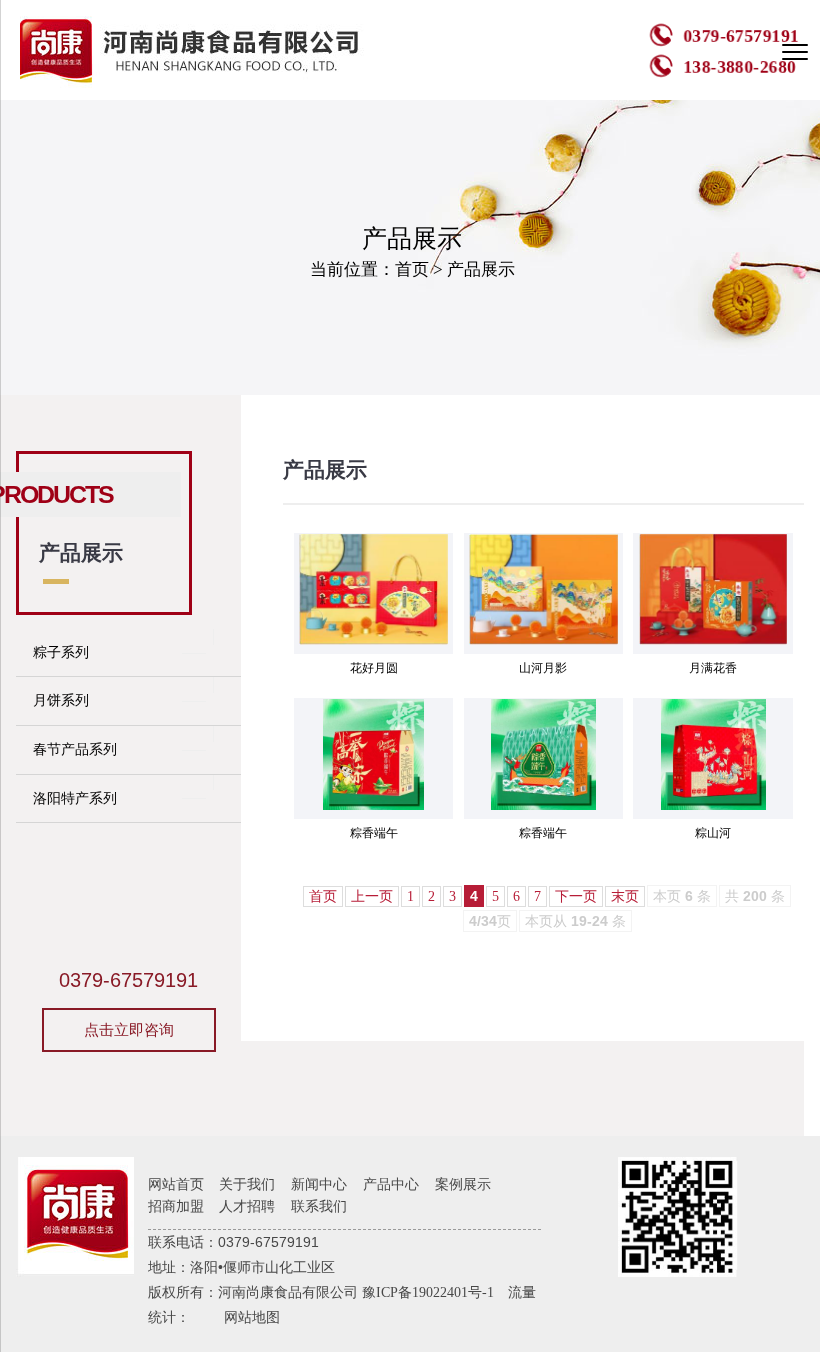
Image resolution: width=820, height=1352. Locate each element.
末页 (625, 896)
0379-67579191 (741, 36)
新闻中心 (319, 1184)
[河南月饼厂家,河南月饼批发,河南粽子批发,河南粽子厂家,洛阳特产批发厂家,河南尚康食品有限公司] (193, 50)
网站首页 (176, 1184)
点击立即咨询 (129, 1029)
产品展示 (481, 269)
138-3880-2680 (739, 66)
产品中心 (391, 1184)
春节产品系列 (75, 749)
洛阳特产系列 (75, 798)
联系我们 (319, 1206)
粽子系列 (61, 652)
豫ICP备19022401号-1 (428, 1292)
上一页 (372, 896)
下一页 (576, 896)
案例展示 (463, 1184)
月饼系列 (61, 700)
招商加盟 (176, 1206)
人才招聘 (247, 1206)
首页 (412, 269)
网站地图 (252, 1317)
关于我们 (247, 1184)
